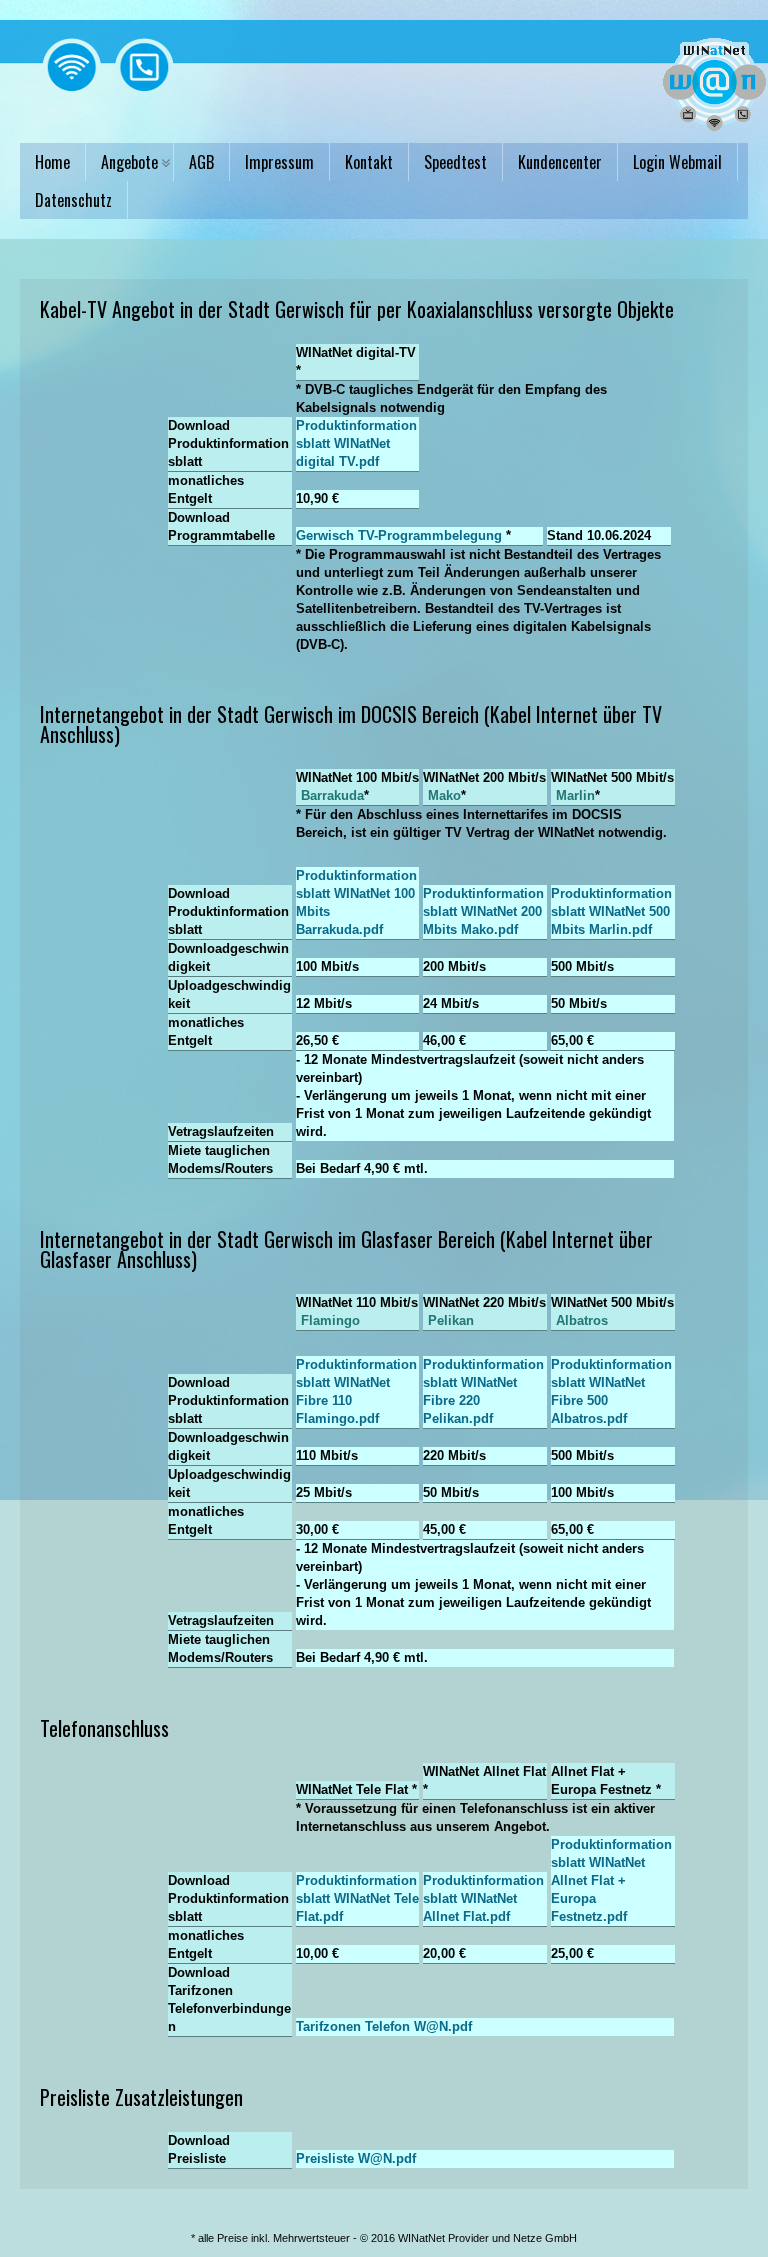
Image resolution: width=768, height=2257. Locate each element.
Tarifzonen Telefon (384, 2026)
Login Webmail (677, 162)
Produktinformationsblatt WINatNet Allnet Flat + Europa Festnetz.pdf (611, 1880)
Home (52, 162)
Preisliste (356, 2158)
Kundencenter (560, 162)
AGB (201, 162)
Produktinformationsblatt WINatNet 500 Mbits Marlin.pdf (611, 911)
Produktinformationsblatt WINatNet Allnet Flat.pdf (483, 1898)
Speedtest (455, 162)
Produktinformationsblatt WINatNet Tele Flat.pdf (357, 1898)
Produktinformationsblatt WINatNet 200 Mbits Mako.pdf (483, 911)
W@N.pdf (443, 2026)
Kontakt (369, 162)
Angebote (129, 162)
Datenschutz (73, 200)
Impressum (279, 162)
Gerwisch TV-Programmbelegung (399, 535)
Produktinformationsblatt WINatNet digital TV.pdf (356, 443)
